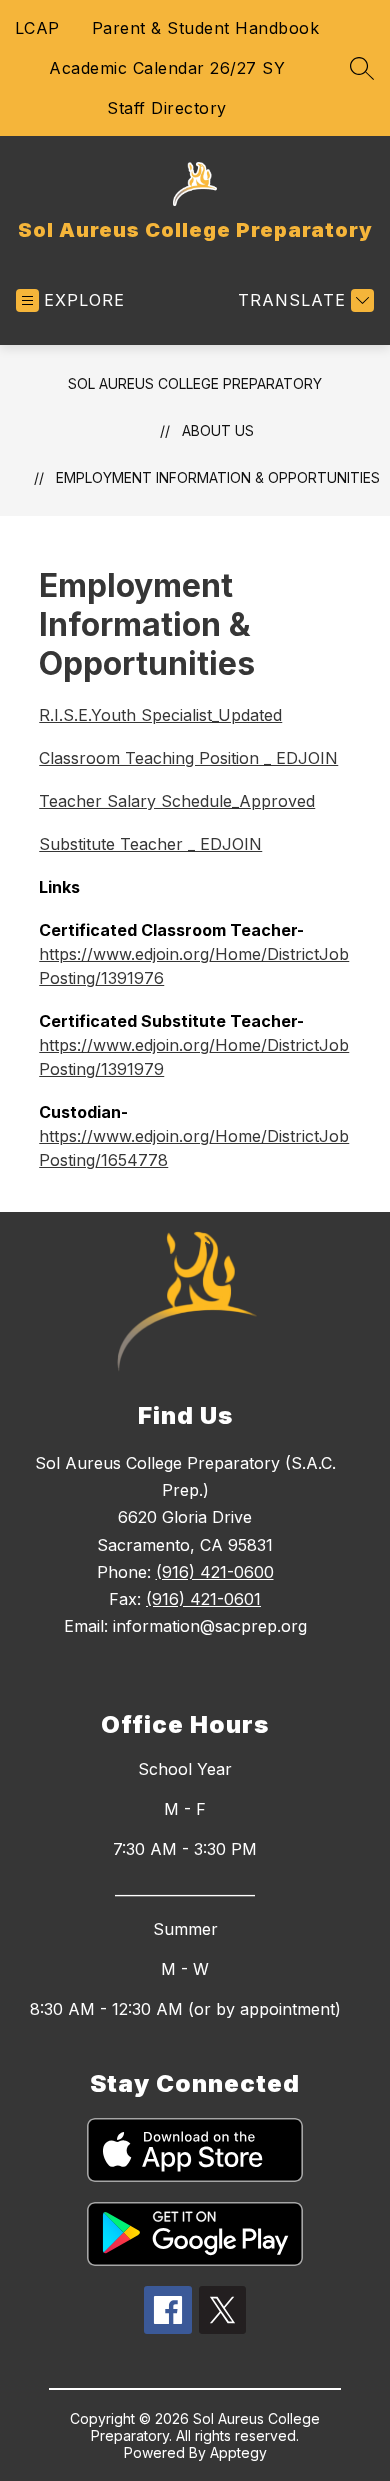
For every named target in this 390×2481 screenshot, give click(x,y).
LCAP (37, 28)
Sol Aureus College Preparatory (195, 383)
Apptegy (238, 2452)
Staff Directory (167, 108)
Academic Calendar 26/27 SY (167, 68)
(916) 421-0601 (203, 1599)
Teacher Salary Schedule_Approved (177, 801)
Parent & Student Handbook (206, 28)
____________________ (185, 1889)
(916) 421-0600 (215, 1572)
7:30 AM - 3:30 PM (185, 1849)
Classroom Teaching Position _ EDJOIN (188, 758)
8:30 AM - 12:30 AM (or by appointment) (185, 2009)
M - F (185, 1809)
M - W (185, 1969)
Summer (185, 1929)
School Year (185, 1769)
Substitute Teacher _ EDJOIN (150, 844)
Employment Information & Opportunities (218, 477)
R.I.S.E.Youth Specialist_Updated (160, 715)
